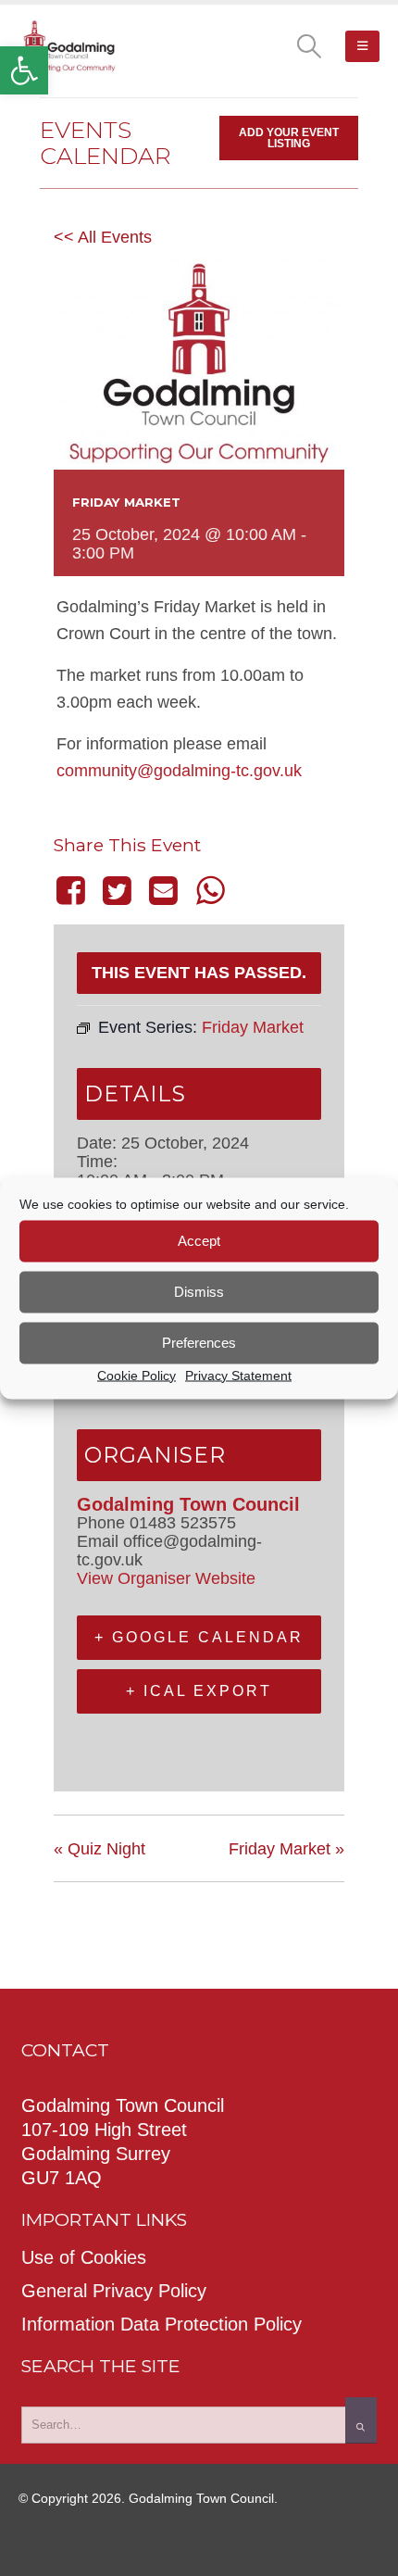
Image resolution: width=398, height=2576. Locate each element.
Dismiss (199, 1292)
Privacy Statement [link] (238, 1375)
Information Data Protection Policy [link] (162, 2324)
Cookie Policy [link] (137, 1375)
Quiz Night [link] (99, 1849)
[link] (24, 70)
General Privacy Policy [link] (114, 2291)
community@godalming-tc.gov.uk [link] (179, 771)
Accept (199, 1241)
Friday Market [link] (286, 1849)
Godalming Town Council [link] (188, 1504)
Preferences (199, 1343)
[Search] (361, 2420)
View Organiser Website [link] (166, 1578)
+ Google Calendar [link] (199, 1637)
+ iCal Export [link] (199, 1691)
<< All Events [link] (103, 237)
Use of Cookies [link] (84, 2257)
